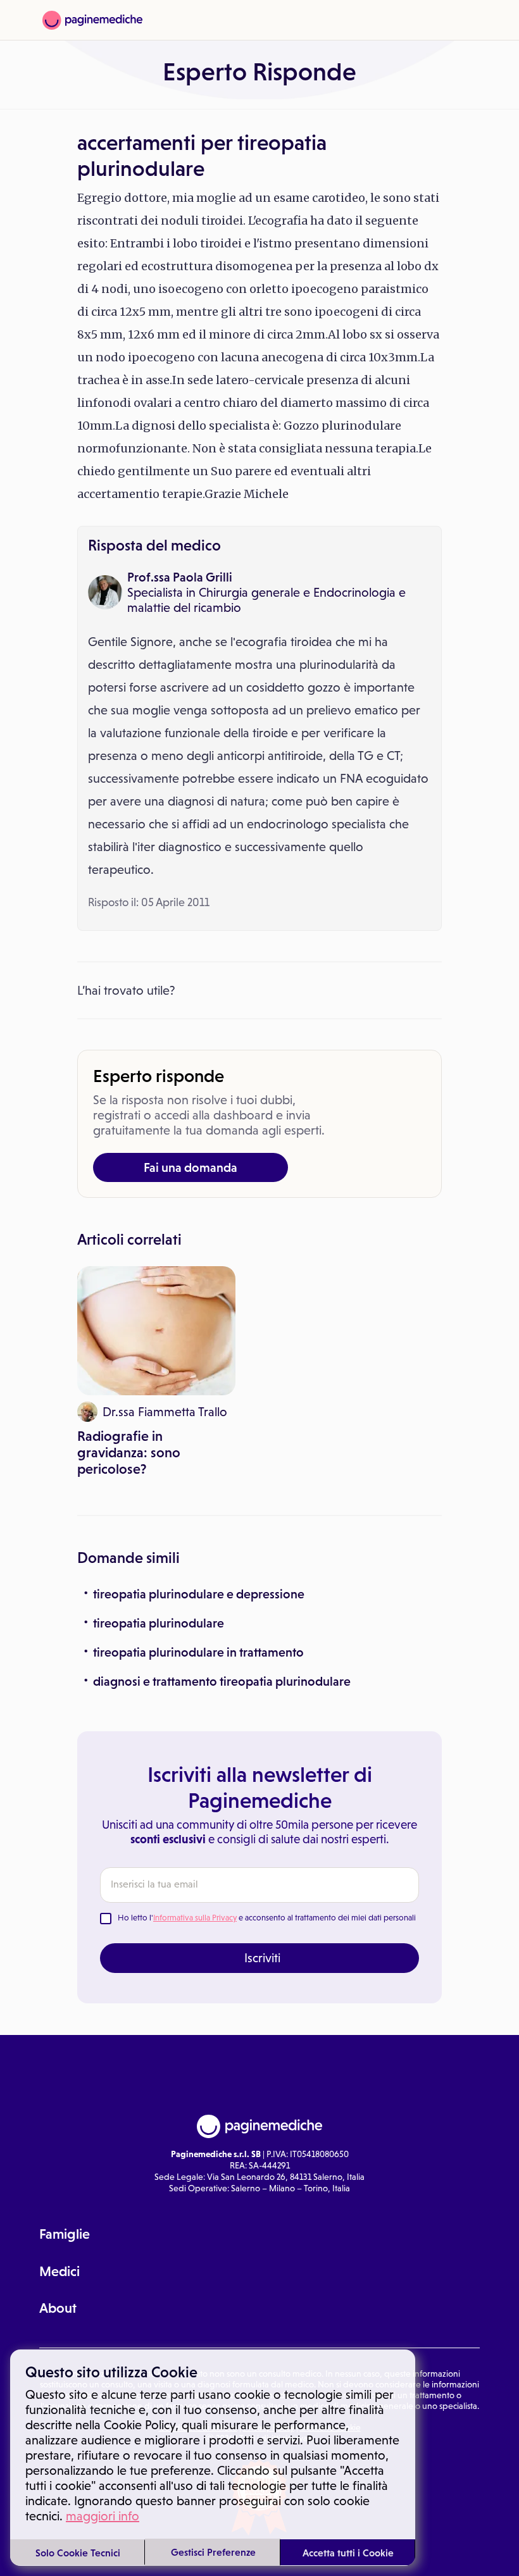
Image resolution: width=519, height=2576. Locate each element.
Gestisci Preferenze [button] (213, 2552)
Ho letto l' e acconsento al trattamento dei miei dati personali (267, 1918)
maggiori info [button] (103, 2516)
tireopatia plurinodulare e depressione (199, 1594)
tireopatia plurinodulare (159, 1623)
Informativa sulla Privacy (195, 1918)
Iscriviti (262, 1958)
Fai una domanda (191, 1167)
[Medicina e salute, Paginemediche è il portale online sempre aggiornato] (92, 20)
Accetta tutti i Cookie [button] (348, 2553)
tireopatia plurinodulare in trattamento (198, 1652)
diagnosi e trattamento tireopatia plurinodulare (222, 1681)
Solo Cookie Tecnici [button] (78, 2553)
